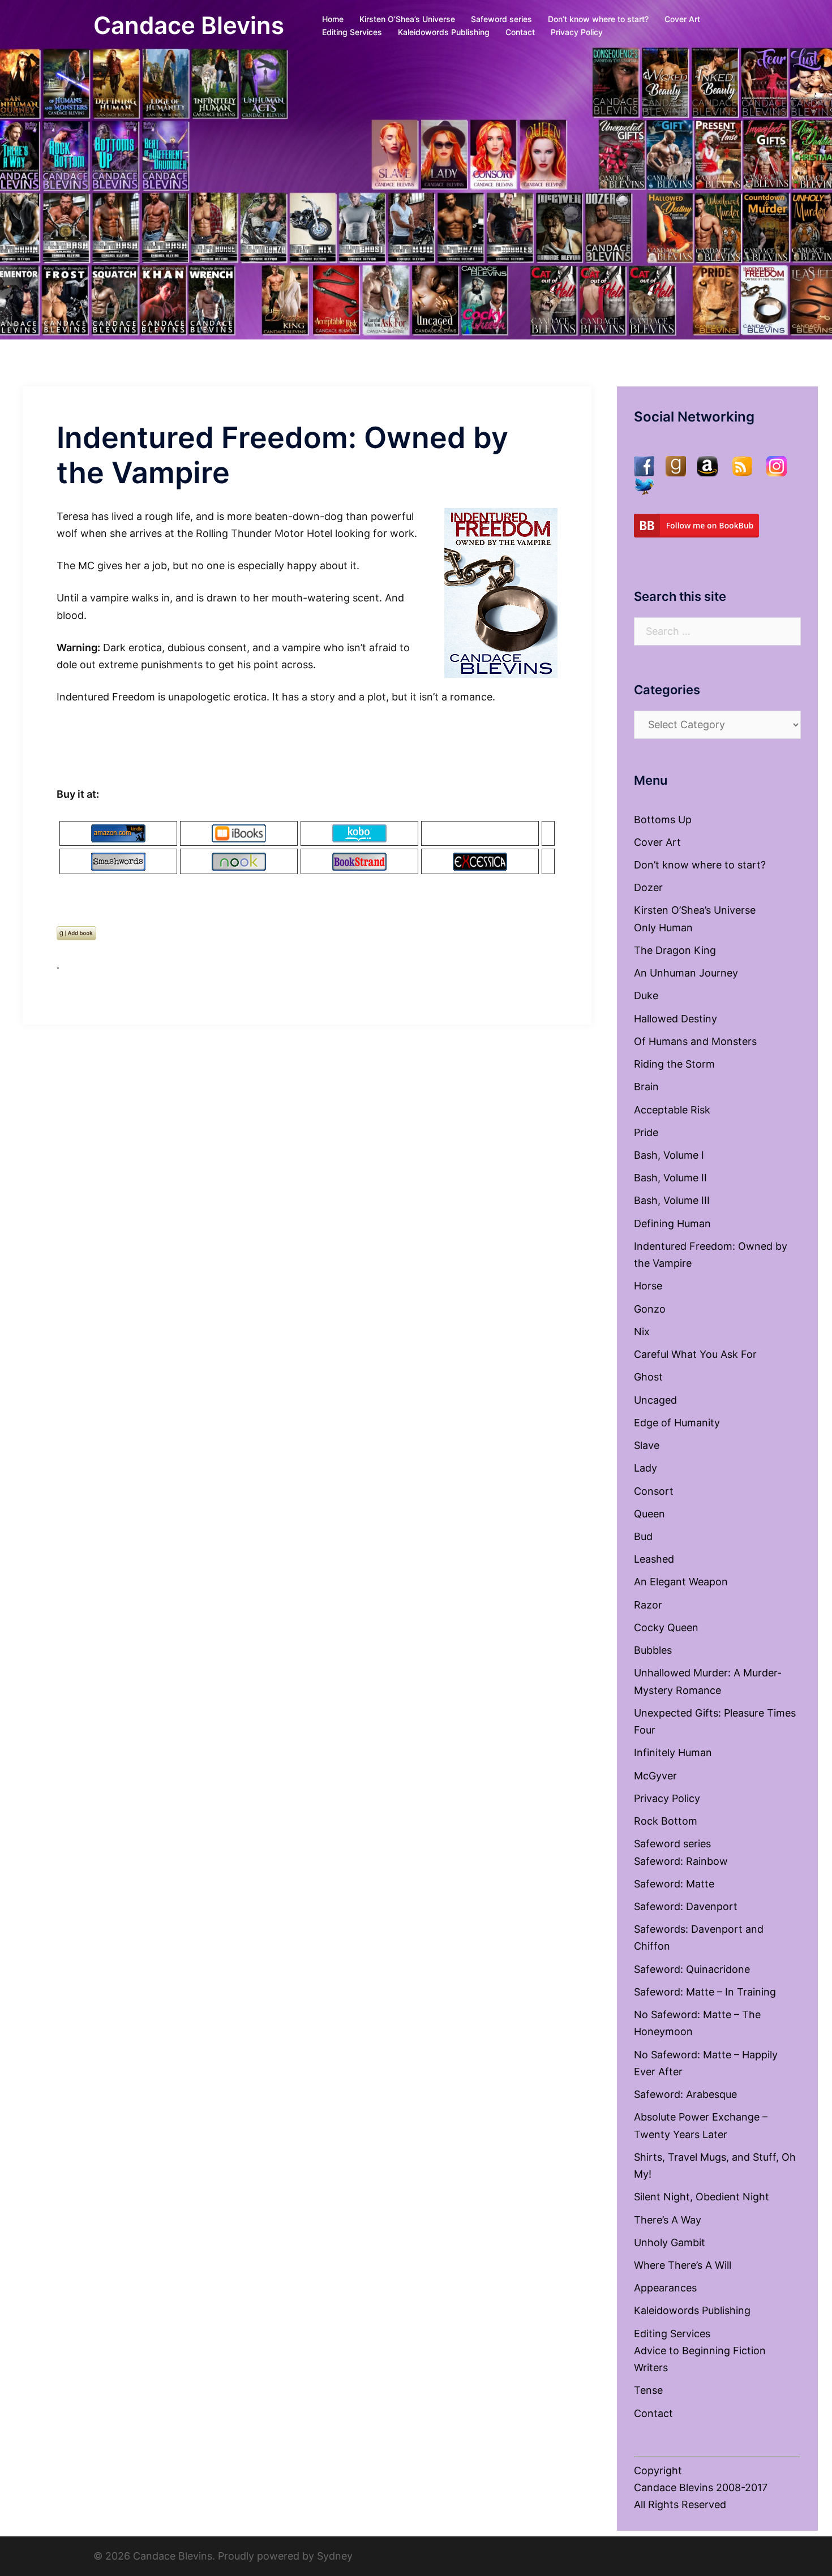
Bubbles (653, 1650)
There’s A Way (668, 2220)
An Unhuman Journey (686, 973)
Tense (648, 2390)
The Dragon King (675, 950)
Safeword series (501, 19)
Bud (643, 1536)
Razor (648, 1605)
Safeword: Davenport (686, 1906)
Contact (520, 32)
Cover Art (682, 19)
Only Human (663, 928)
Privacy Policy (577, 32)
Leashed (654, 1559)
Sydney (335, 2556)
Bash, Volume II (670, 1178)
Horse (648, 1286)
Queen (649, 1514)
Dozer (648, 887)
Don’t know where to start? (598, 19)
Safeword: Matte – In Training (705, 1992)
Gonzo (650, 1309)
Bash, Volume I (669, 1155)
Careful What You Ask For (695, 1354)
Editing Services (352, 32)
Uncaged (655, 1400)
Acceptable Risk (672, 1110)
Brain (646, 1087)
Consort (654, 1491)
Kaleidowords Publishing (444, 32)
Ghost (648, 1377)
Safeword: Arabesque (685, 2094)
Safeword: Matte (674, 1884)
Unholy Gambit (670, 2242)
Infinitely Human (673, 1753)
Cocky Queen (666, 1627)
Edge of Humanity (677, 1423)
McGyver (655, 1776)
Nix (642, 1332)
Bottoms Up (663, 820)
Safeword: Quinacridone (692, 1969)
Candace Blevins (189, 25)
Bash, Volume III (672, 1200)
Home (333, 19)
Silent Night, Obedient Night (702, 2197)
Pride (646, 1132)
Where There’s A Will (683, 2265)
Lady (646, 1468)
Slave (647, 1445)
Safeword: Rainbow (681, 1861)
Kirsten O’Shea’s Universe (407, 19)
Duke (646, 995)
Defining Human (672, 1224)
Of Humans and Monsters (695, 1041)
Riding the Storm (674, 1064)
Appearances (665, 2288)
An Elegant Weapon (681, 1582)
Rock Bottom (666, 1821)
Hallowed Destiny (676, 1019)
